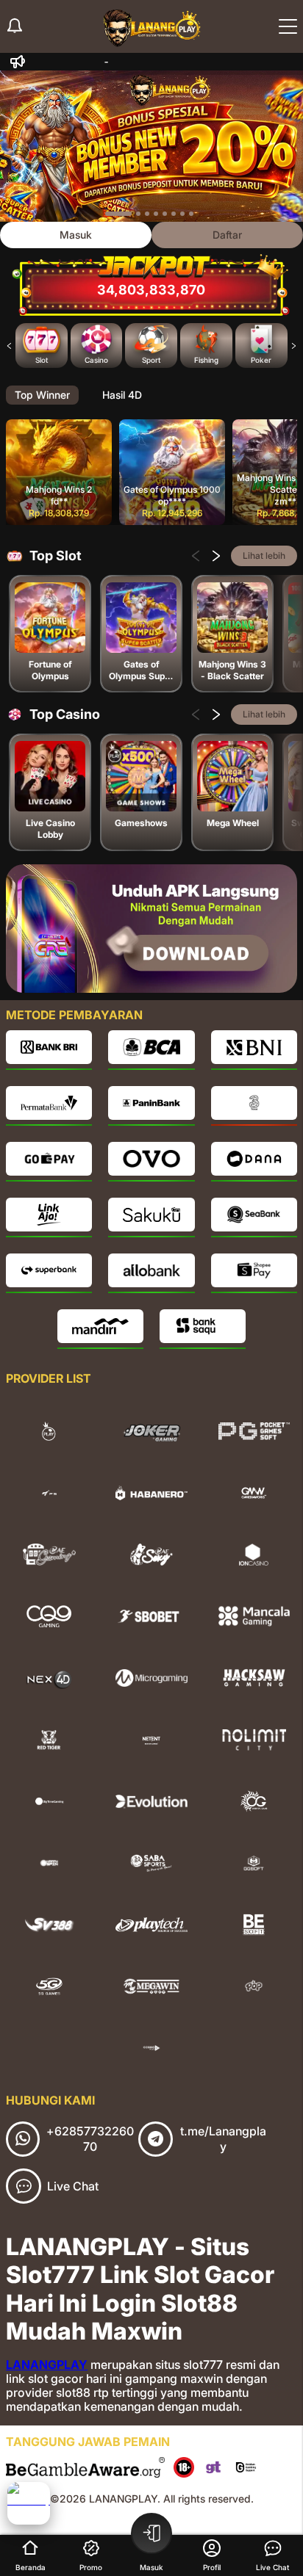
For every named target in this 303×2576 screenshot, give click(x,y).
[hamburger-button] (288, 26)
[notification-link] (15, 26)
